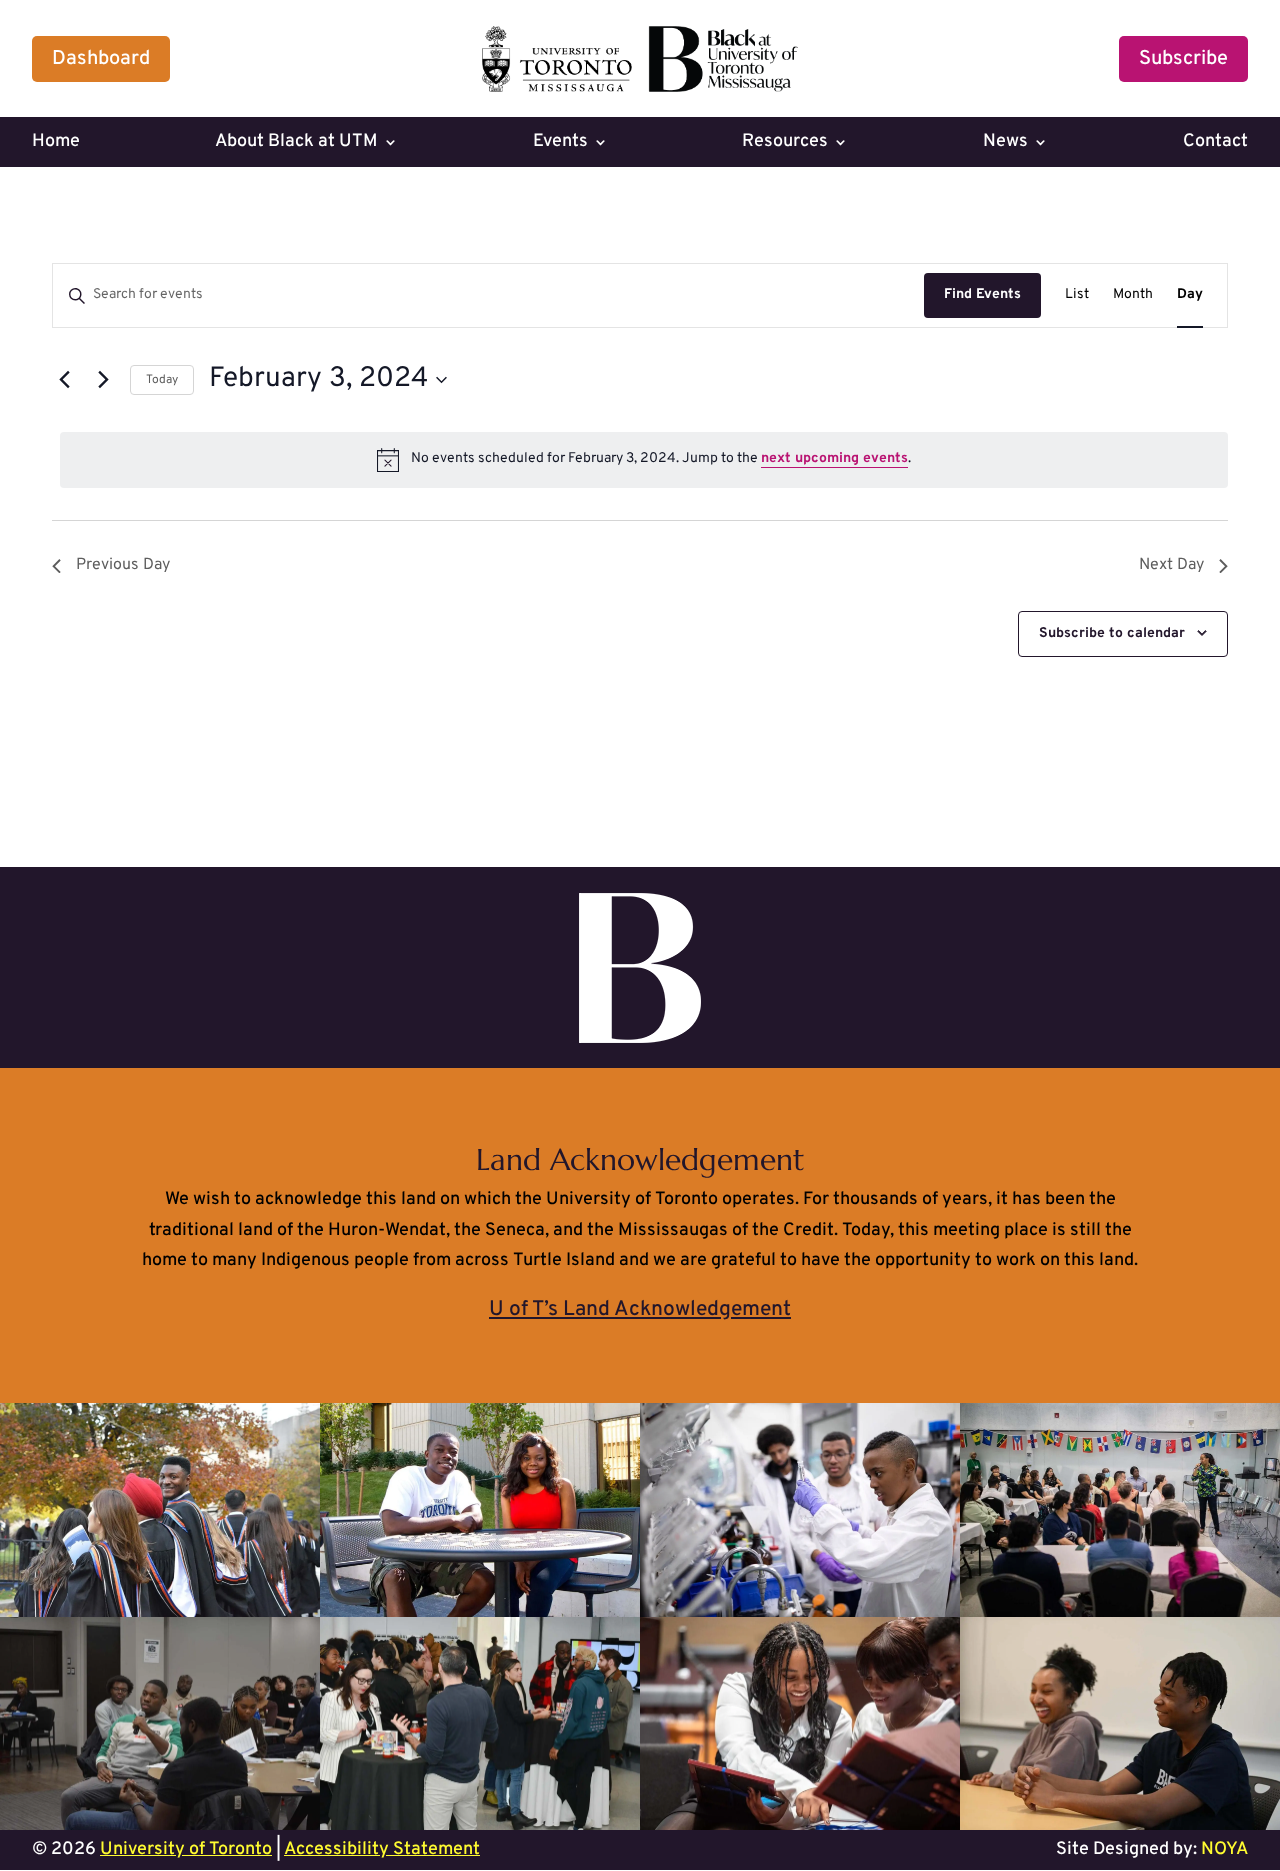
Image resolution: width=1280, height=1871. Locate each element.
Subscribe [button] (1183, 59)
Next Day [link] (1171, 565)
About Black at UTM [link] (296, 144)
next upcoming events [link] (834, 458)
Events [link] (560, 144)
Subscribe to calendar (1112, 633)
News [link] (1005, 144)
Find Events (982, 294)
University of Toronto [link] (186, 1849)
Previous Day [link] (123, 565)
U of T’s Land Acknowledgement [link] (640, 1309)
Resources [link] (785, 144)
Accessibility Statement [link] (382, 1849)
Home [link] (56, 144)
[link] (640, 87)
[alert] (644, 460)
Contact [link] (1215, 144)
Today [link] (162, 380)
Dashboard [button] (101, 59)
